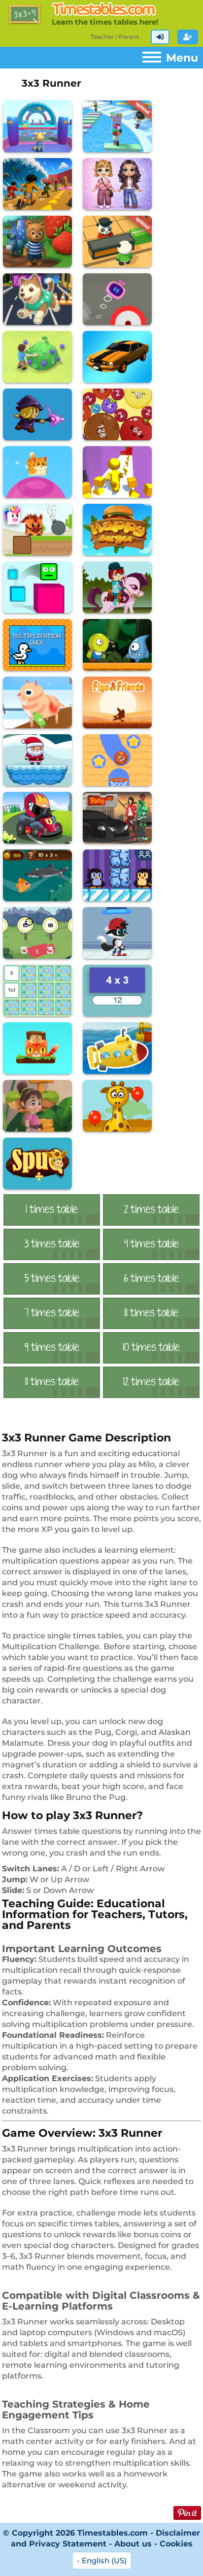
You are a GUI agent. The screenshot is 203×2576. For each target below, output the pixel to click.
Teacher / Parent (115, 37)
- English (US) (102, 2560)
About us (133, 2544)
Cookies (176, 2544)
